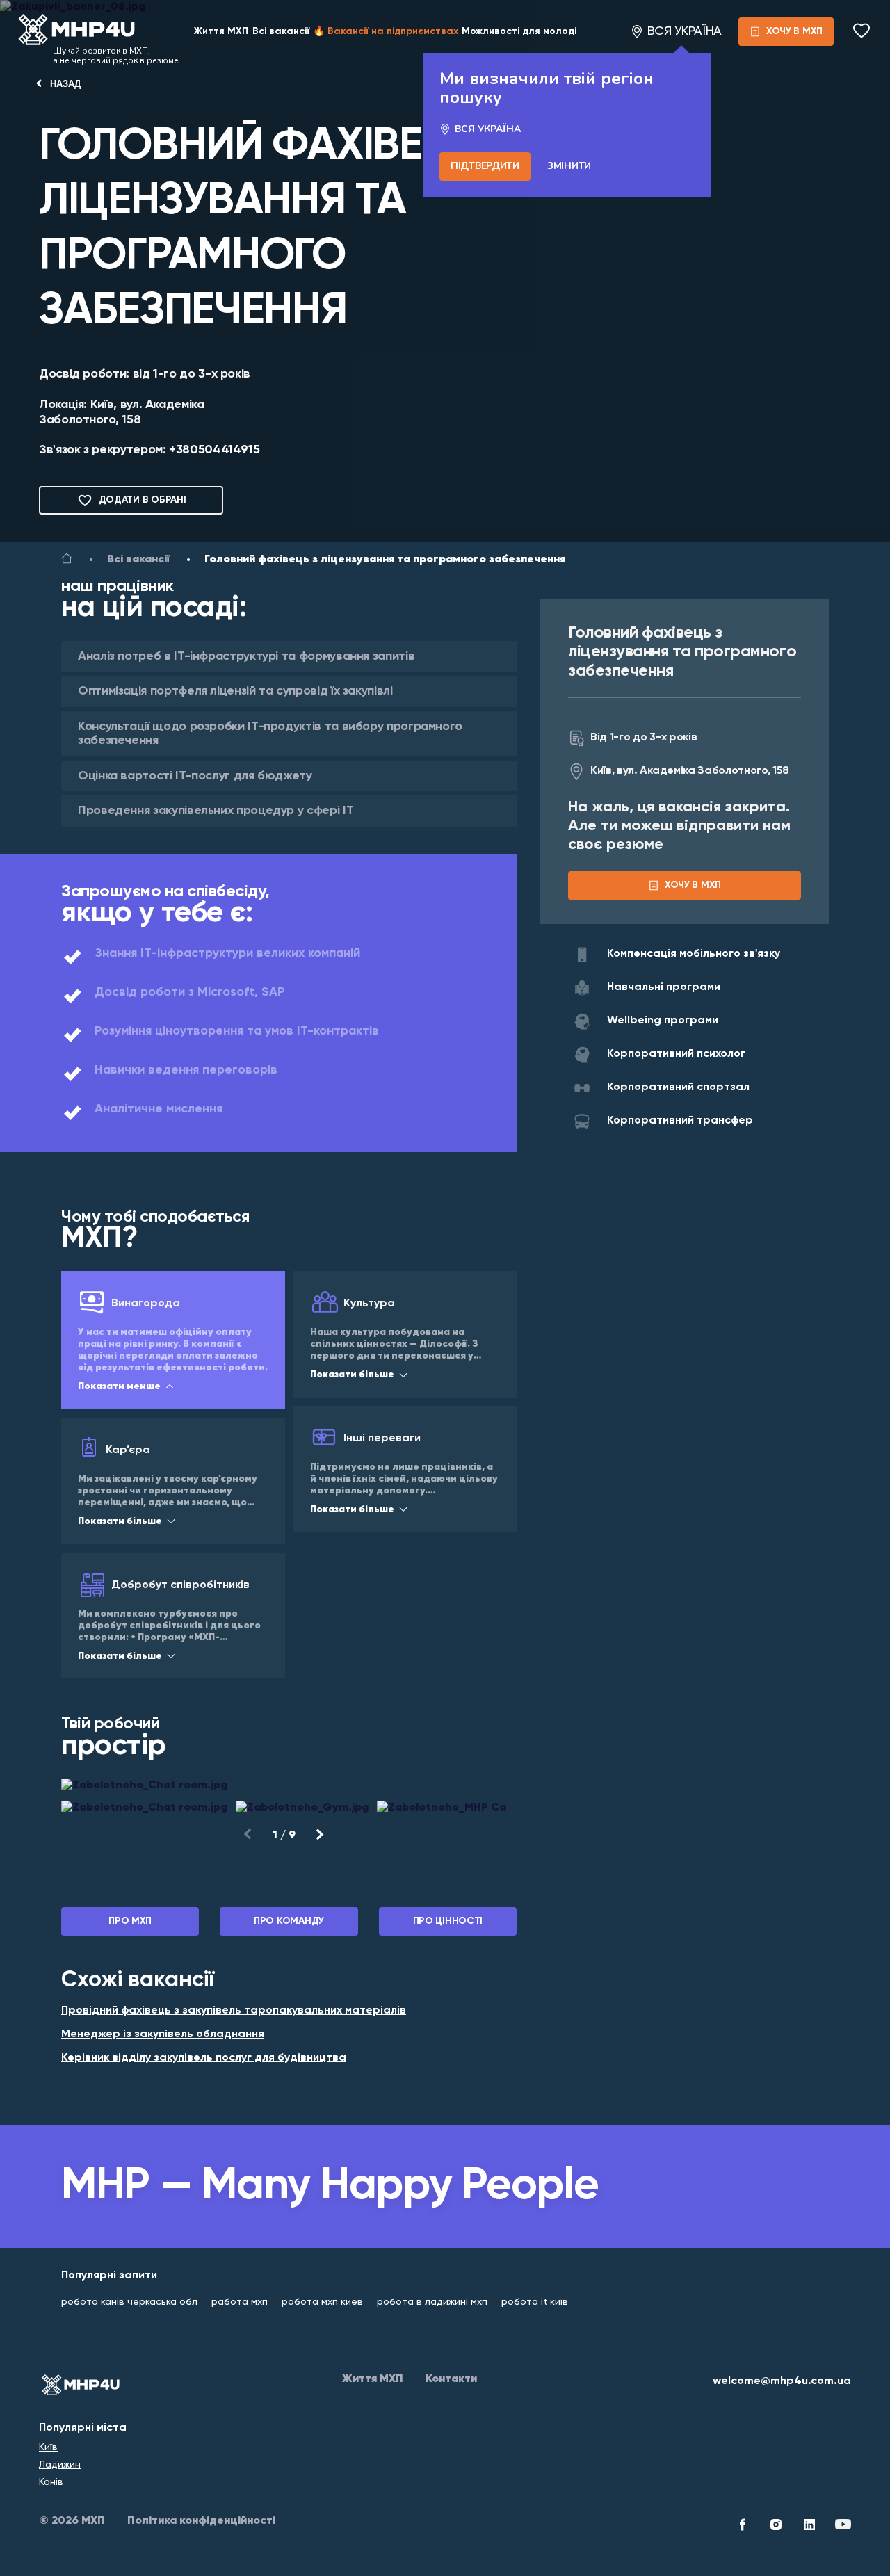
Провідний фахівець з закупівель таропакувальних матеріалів (234, 2011)
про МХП (130, 1921)
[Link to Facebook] (743, 2527)
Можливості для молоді (519, 31)
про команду (289, 1921)
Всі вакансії (281, 31)
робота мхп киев (322, 2302)
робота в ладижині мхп (432, 2302)
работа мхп (240, 2302)
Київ (48, 2447)
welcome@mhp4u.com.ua (782, 2381)
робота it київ (535, 2302)
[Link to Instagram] (776, 2527)
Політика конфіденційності (201, 2521)
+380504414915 (214, 450)
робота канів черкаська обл (129, 2302)
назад (65, 84)
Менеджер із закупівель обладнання (163, 2034)
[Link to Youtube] (843, 2527)
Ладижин (60, 2465)
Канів (51, 2482)
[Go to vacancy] (67, 561)
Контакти (451, 2379)
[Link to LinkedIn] (809, 2527)
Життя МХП (221, 31)
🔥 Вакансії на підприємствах (386, 31)
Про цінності (448, 1921)
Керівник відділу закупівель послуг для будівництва (204, 2058)
